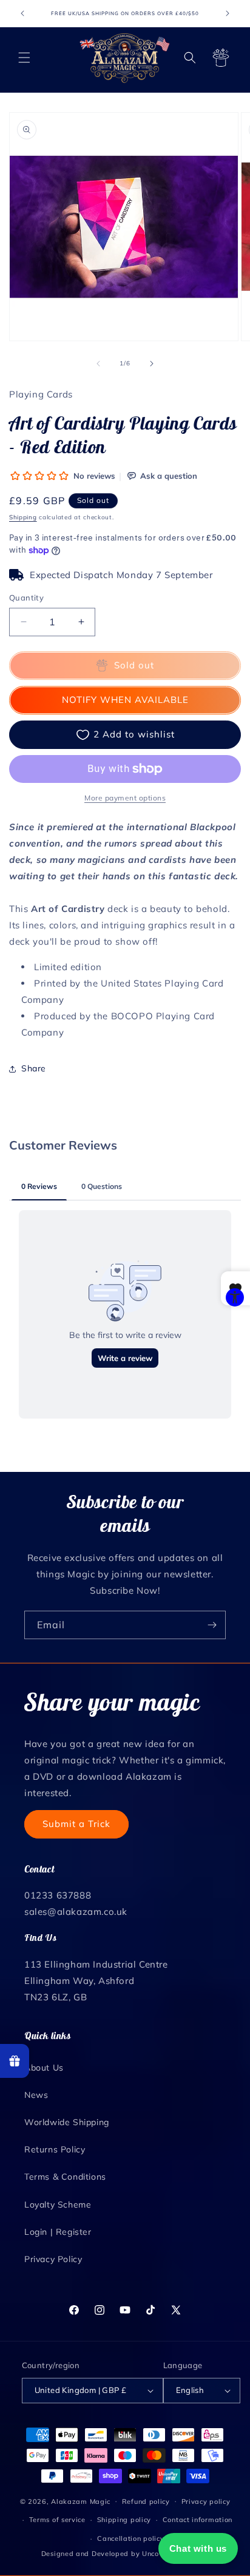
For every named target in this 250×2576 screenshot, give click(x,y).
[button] (24, 58)
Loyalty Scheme (58, 2205)
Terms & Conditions (65, 2177)
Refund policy (146, 2501)
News (36, 2095)
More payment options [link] (125, 798)
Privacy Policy (53, 2259)
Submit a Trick (76, 1824)
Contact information (198, 2520)
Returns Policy (55, 2149)
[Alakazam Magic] (125, 58)
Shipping (23, 517)
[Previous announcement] (22, 13)
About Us (44, 2068)
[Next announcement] (228, 13)
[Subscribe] (212, 1625)
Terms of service (57, 2520)
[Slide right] (152, 364)
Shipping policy (124, 2520)
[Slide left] (98, 364)
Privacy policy (206, 2501)
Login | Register (58, 2232)
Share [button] (34, 1068)
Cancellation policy (130, 2538)
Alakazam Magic (81, 2501)
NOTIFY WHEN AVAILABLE (125, 700)
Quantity (26, 597)
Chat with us (198, 2548)
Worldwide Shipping (67, 2122)
